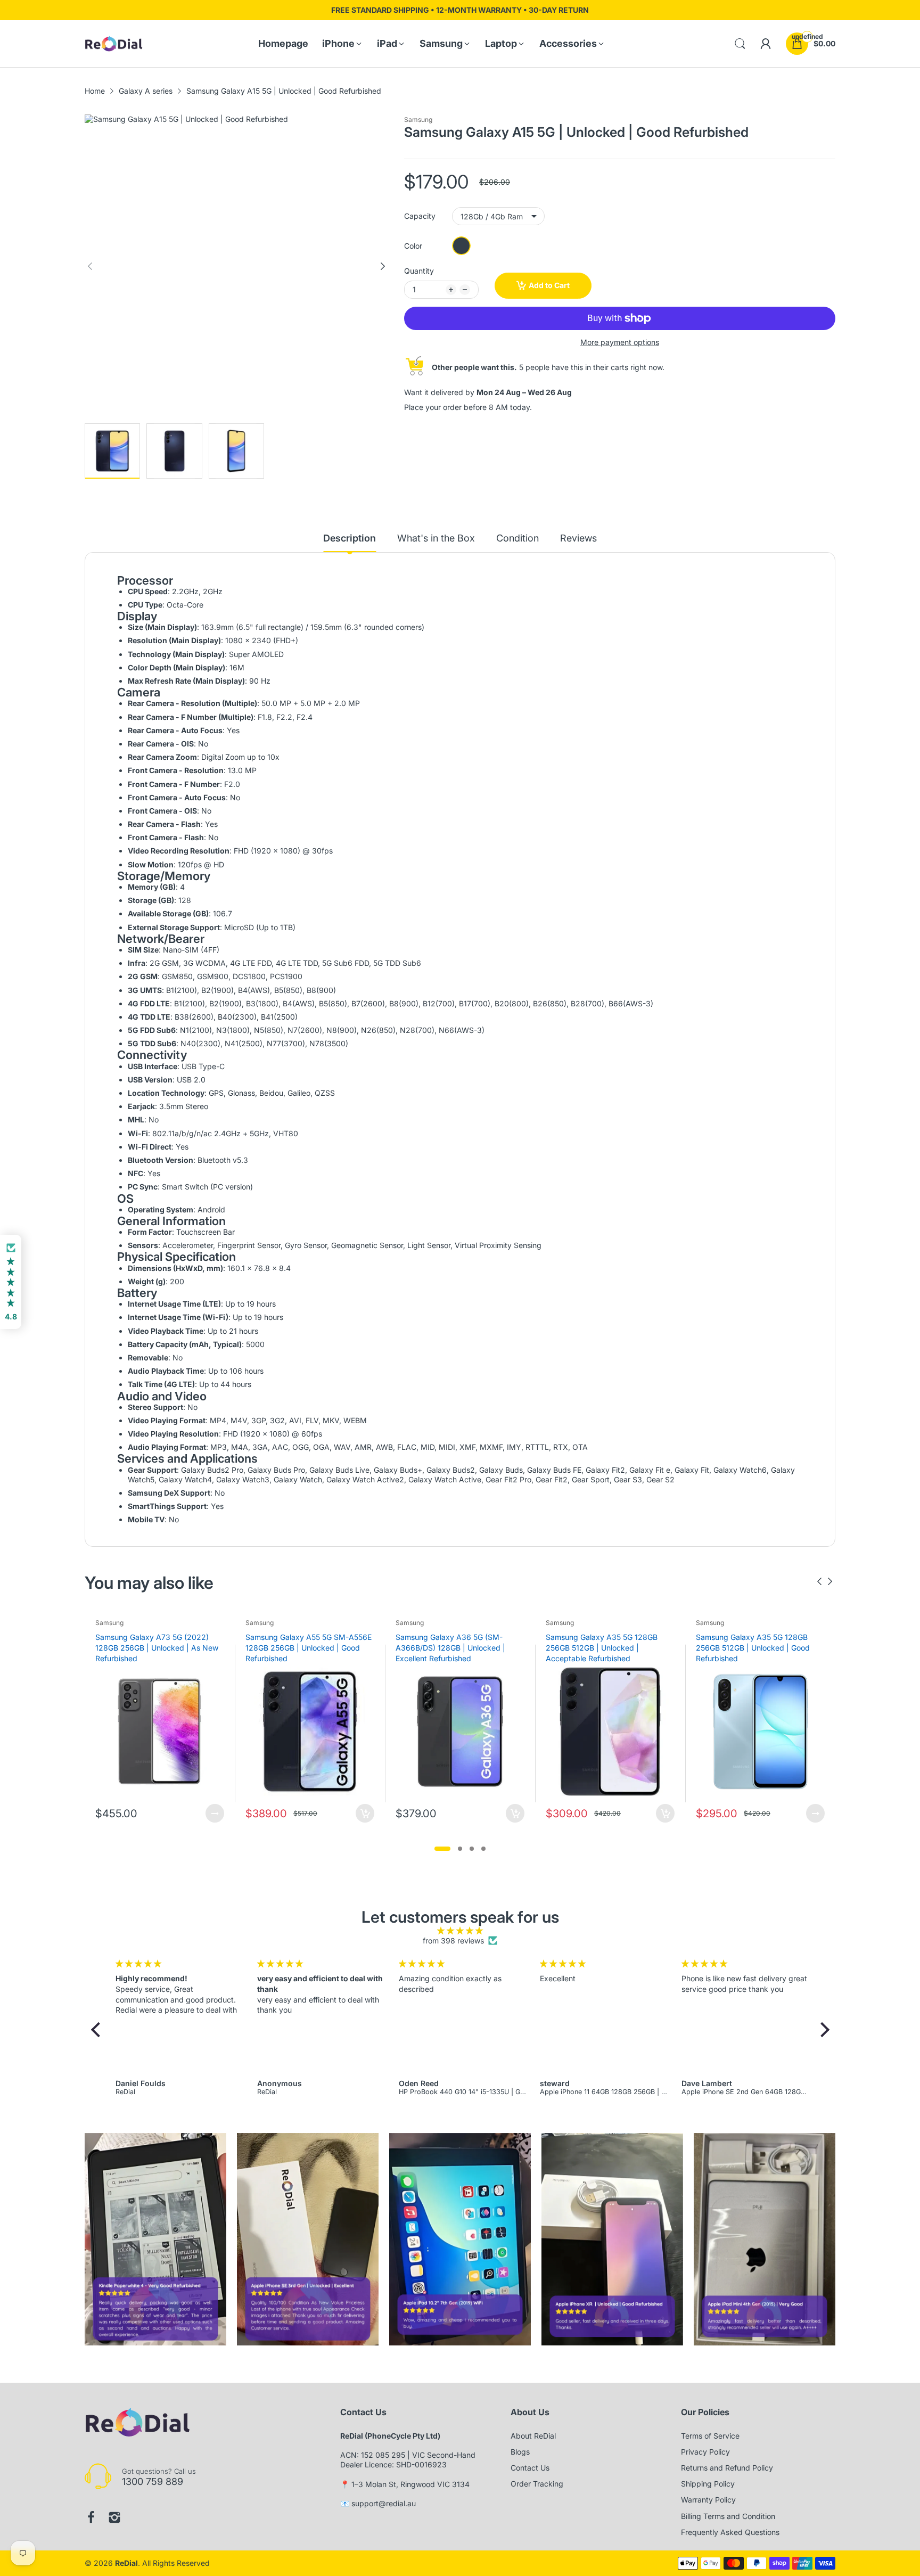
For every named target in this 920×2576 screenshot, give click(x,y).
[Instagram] (114, 2517)
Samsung (418, 120)
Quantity (419, 271)
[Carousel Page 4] (483, 1849)
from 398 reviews (453, 1941)
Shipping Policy (708, 2484)
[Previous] (383, 266)
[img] (460, 1931)
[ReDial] (114, 44)
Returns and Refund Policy (727, 2468)
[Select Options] (215, 1813)
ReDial (126, 2563)
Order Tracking (537, 2484)
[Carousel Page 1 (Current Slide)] (442, 1849)
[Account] (766, 44)
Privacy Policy (705, 2452)
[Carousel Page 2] (460, 1849)
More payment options (620, 342)
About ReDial (533, 2436)
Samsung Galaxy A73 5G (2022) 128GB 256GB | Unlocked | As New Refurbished (157, 1647)
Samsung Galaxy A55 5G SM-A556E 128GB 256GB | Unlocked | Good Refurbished (309, 1647)
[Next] (90, 266)
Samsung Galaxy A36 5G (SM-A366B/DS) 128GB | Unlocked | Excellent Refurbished (450, 1647)
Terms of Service (710, 2436)
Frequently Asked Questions (730, 2532)
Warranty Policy (708, 2500)
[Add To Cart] (365, 1813)
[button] (98, 2030)
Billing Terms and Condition (728, 2516)
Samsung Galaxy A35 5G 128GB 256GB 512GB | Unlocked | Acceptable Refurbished (602, 1647)
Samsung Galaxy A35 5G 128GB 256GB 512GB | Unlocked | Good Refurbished (753, 1647)
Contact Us (530, 2468)
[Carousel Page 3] (472, 1849)
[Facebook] (91, 2517)
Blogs (520, 2452)
